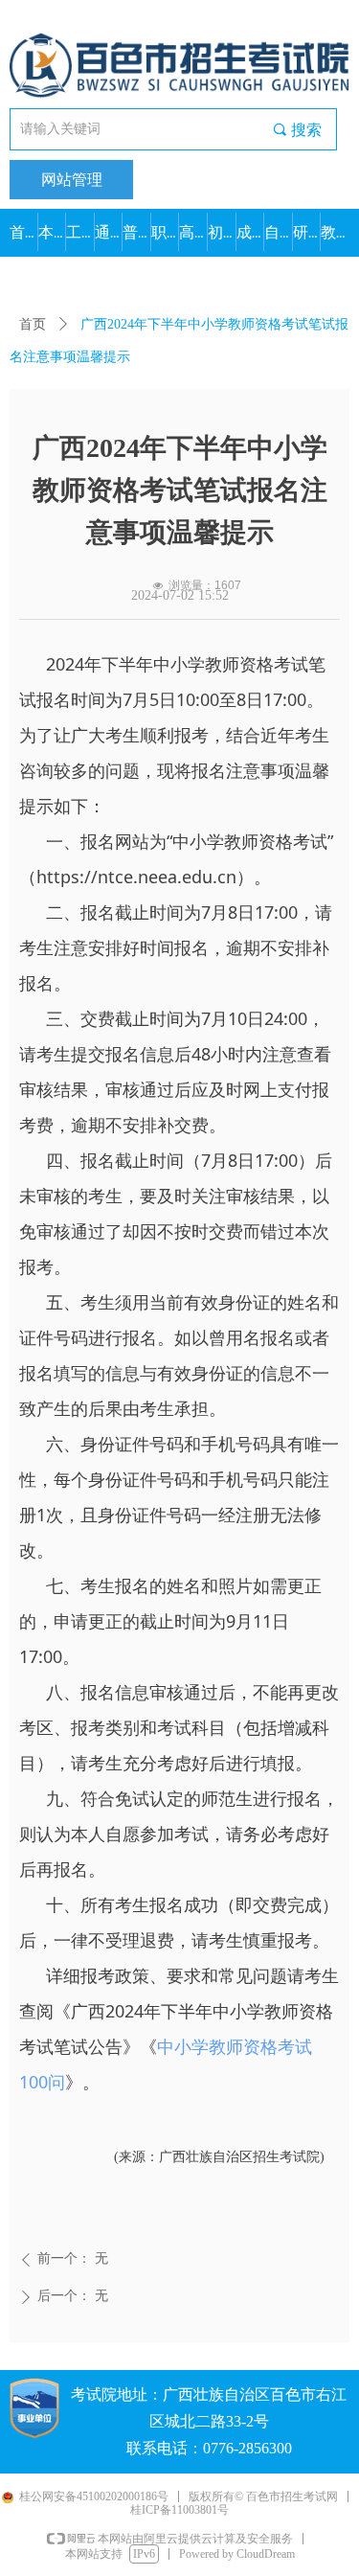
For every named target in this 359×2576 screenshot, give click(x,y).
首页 (33, 324)
